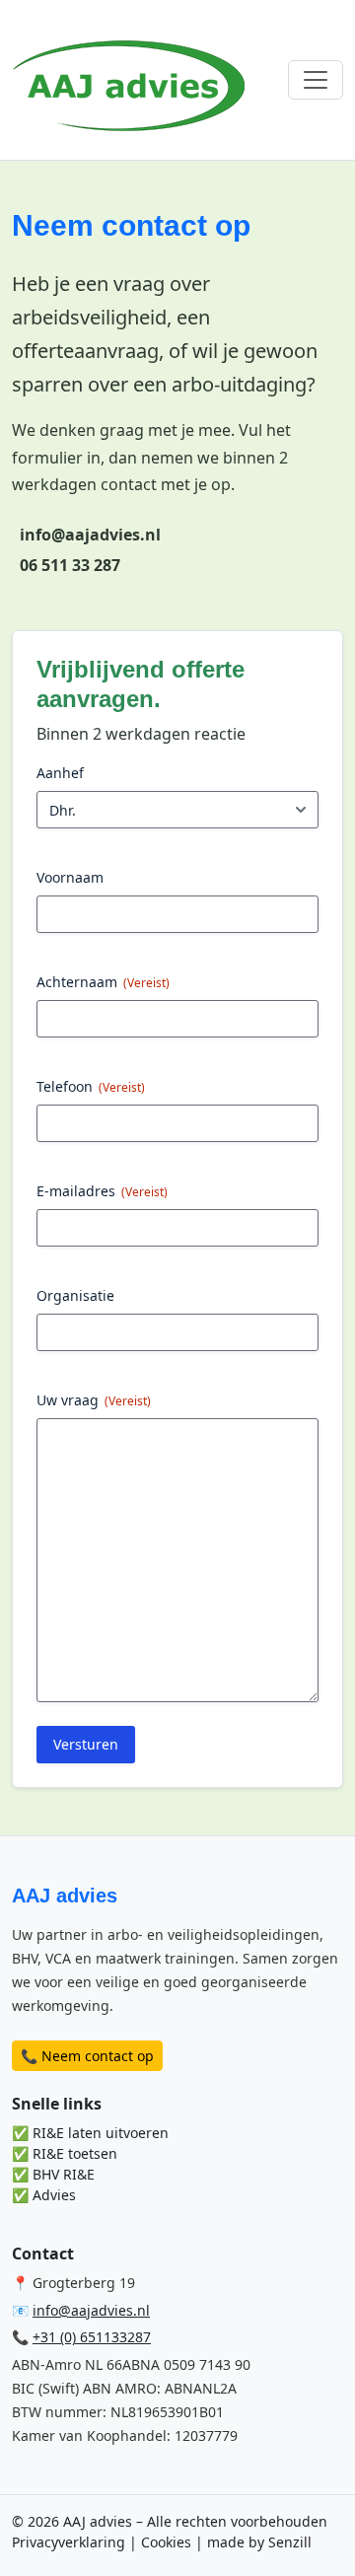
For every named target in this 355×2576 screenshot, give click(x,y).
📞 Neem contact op (87, 2056)
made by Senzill (259, 2542)
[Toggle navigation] (316, 80)
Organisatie (75, 1295)
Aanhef (60, 773)
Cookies (166, 2542)
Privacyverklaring (69, 2542)
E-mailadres (102, 1191)
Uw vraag (94, 1400)
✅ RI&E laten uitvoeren (90, 2133)
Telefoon (91, 1086)
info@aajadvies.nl (91, 2310)
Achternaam (103, 982)
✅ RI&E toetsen (65, 2153)
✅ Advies (44, 2195)
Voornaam (70, 877)
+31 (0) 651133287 (92, 2337)
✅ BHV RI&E (53, 2174)
